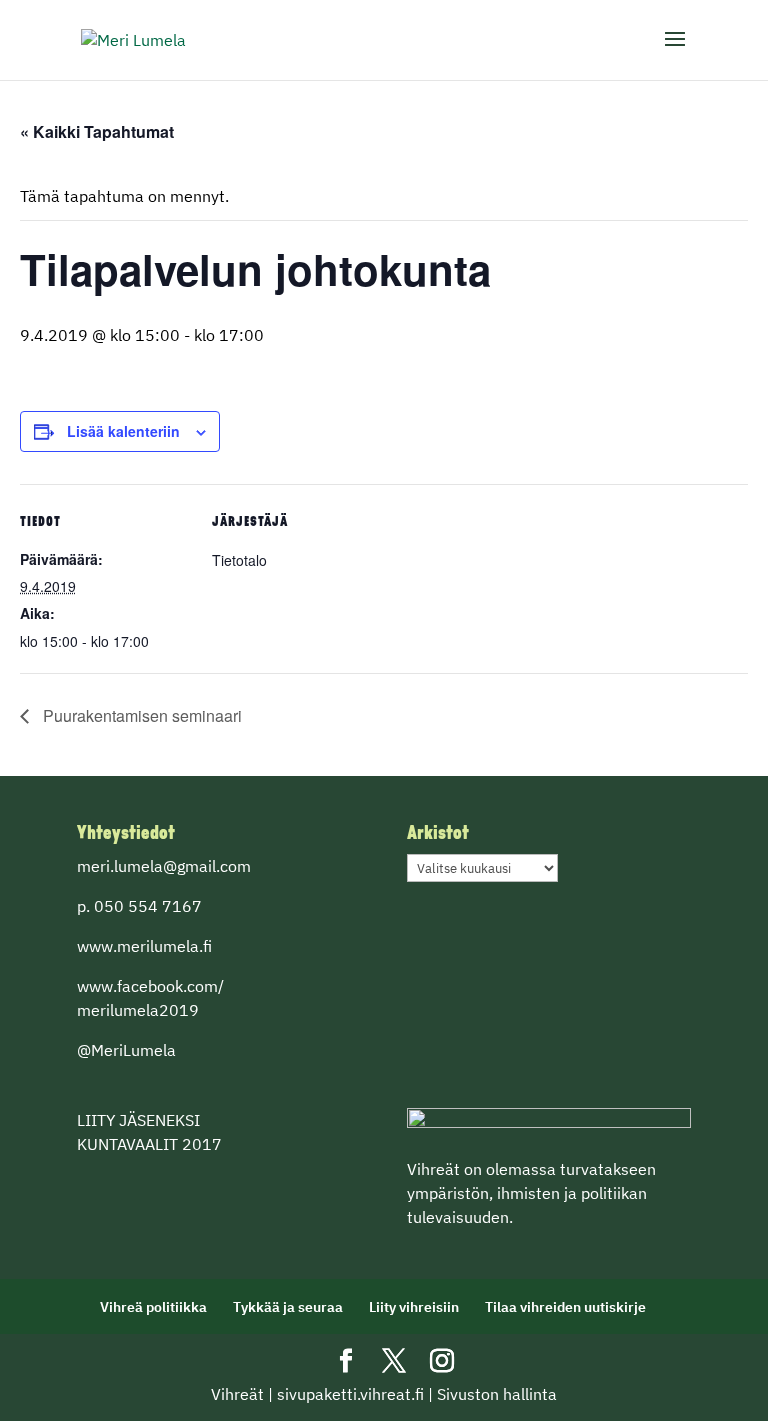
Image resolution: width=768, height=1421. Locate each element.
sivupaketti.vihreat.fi (350, 1394)
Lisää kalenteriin (123, 431)
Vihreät (237, 1394)
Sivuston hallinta (497, 1394)
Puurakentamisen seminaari (140, 715)
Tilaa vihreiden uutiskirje (565, 1307)
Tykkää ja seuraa (288, 1307)
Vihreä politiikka (153, 1307)
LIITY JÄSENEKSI (138, 1120)
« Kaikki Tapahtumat (97, 131)
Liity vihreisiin (414, 1307)
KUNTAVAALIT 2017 (149, 1144)
